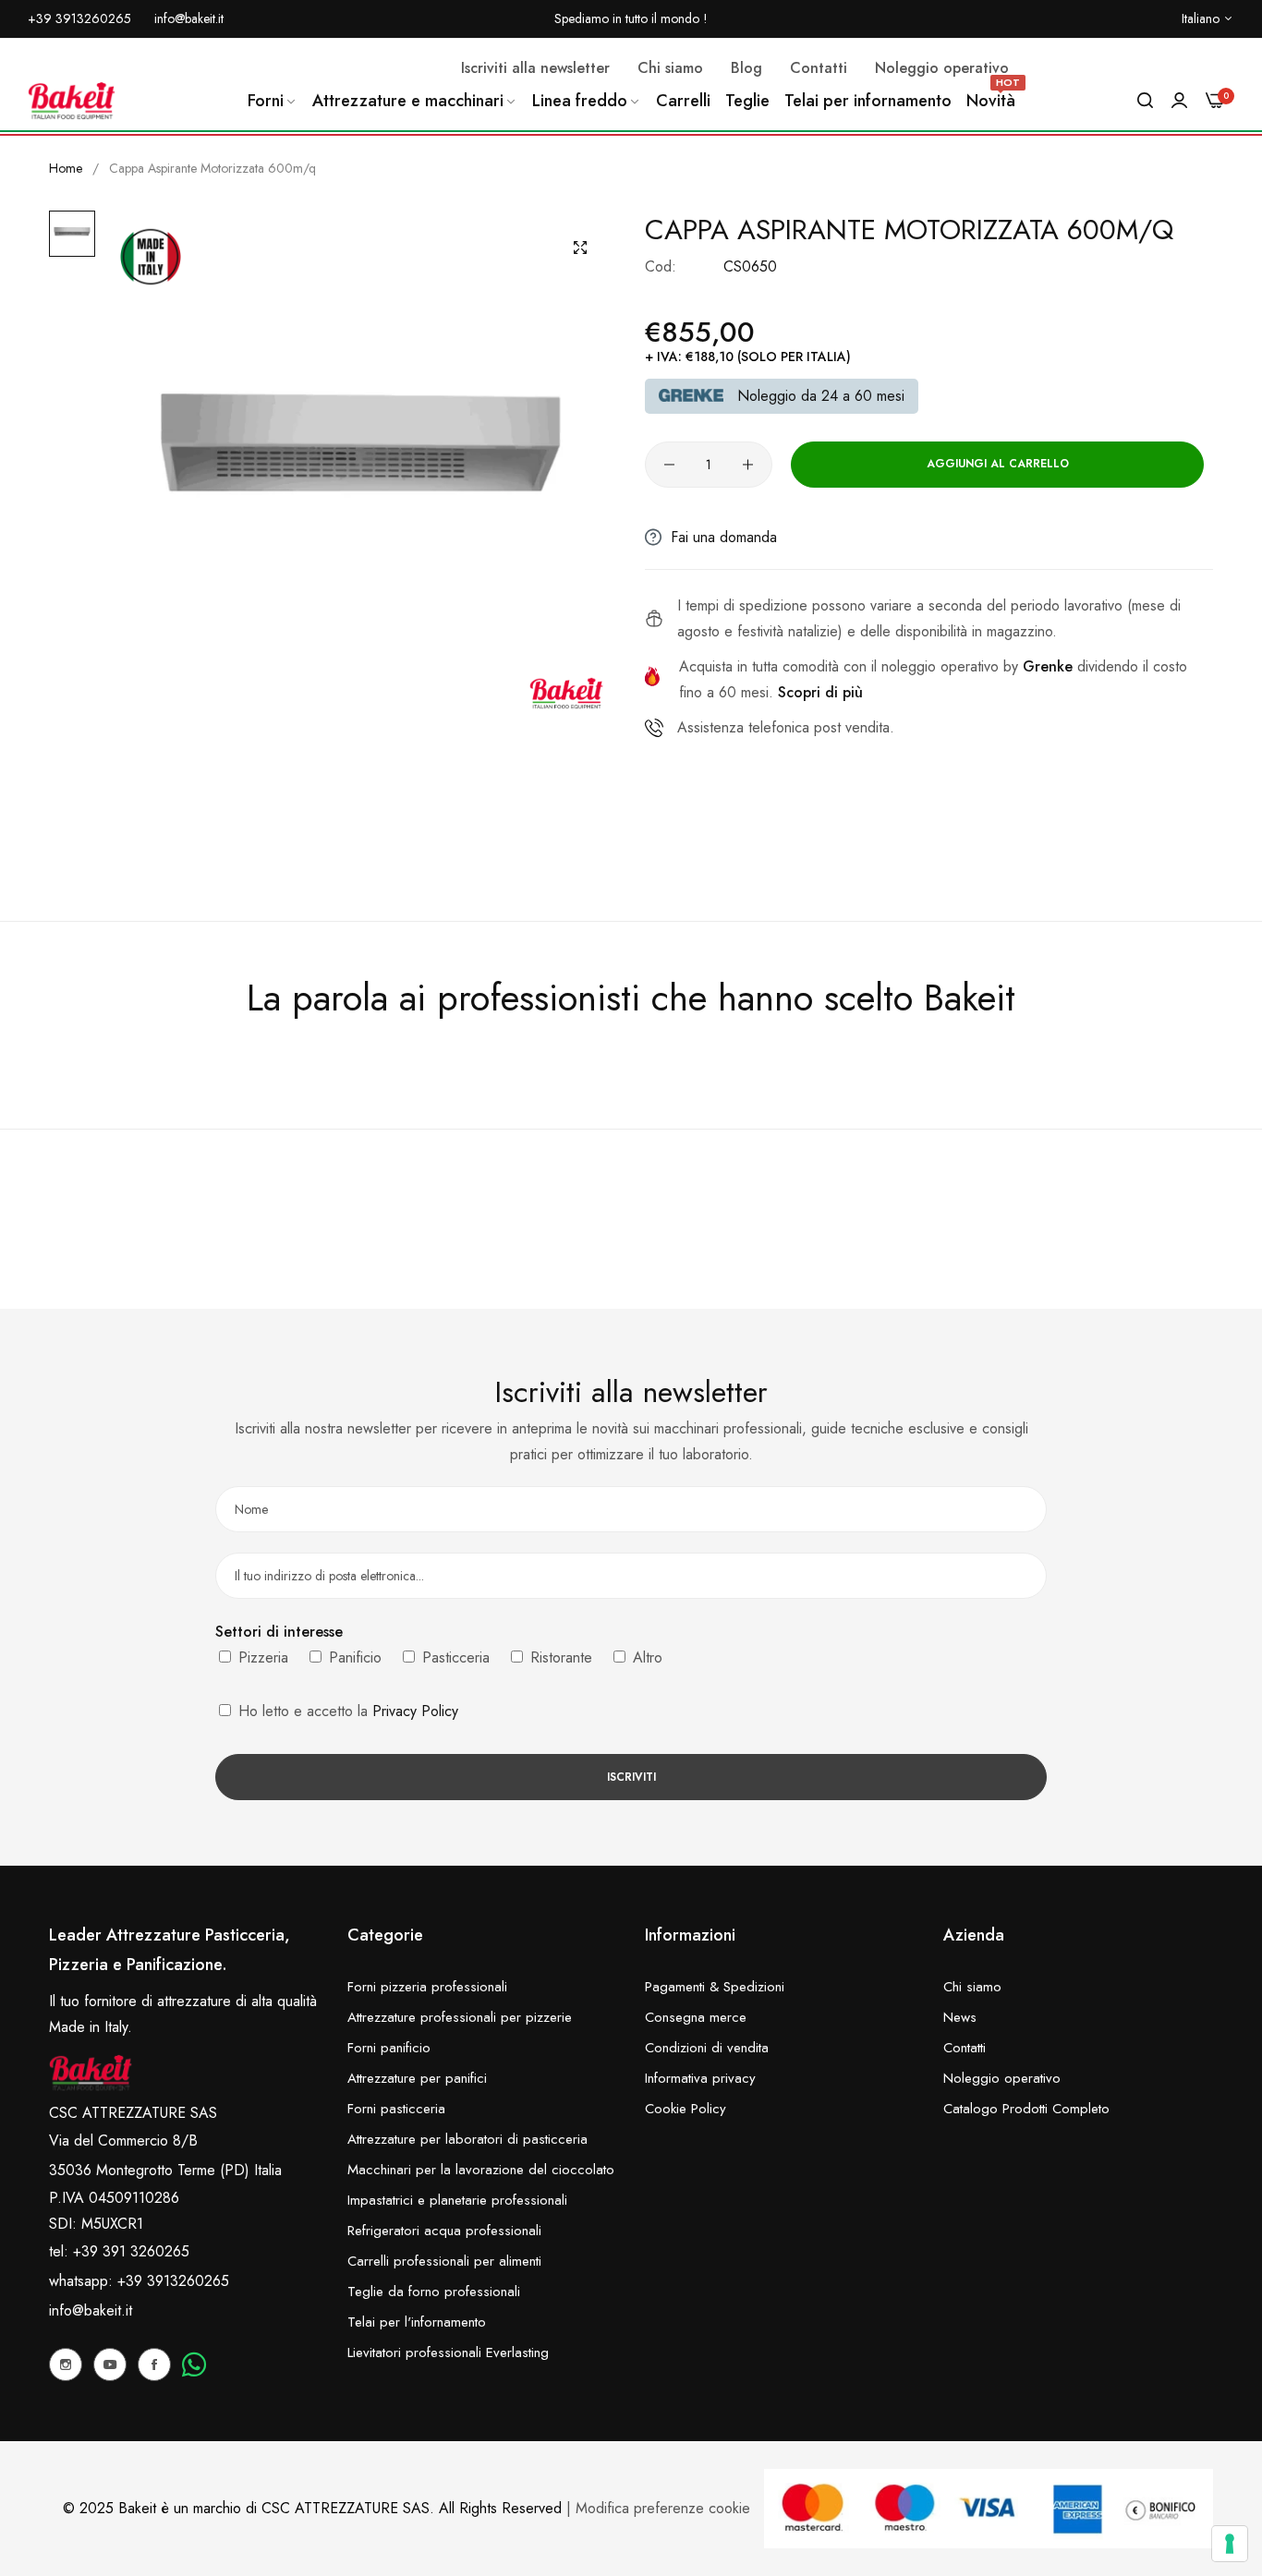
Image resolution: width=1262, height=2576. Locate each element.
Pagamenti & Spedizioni (715, 1987)
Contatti (965, 2048)
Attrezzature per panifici (417, 2078)
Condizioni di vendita (707, 2048)
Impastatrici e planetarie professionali (457, 2200)
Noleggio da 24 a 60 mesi (821, 396)
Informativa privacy (700, 2078)
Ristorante (559, 1657)
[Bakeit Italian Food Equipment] (72, 101)
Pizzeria (261, 1657)
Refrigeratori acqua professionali (444, 2231)
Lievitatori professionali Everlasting (448, 2352)
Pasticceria (454, 1657)
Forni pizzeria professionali (427, 1987)
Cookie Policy (686, 2109)
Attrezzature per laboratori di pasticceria (467, 2139)
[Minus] (669, 465)
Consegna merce (696, 2017)
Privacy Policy (415, 1711)
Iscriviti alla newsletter (535, 68)
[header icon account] (1179, 101)
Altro (645, 1657)
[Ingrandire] (580, 248)
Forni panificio (389, 2048)
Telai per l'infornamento (417, 2322)
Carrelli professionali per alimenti (444, 2261)
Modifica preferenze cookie (663, 2508)
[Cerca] (1145, 101)
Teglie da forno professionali (434, 2292)
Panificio (353, 1657)
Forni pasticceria (396, 2109)
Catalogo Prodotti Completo (1026, 2109)
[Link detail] (66, 2364)
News (960, 2017)
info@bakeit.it (91, 2310)
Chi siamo (972, 1987)
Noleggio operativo (1002, 2078)
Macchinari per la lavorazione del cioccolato (481, 2170)
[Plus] (748, 465)
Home (66, 168)
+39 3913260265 (173, 2281)
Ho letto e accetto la (346, 1711)
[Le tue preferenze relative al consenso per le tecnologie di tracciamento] (1230, 2544)
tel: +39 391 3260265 (119, 2251)
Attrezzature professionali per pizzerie (460, 2017)
